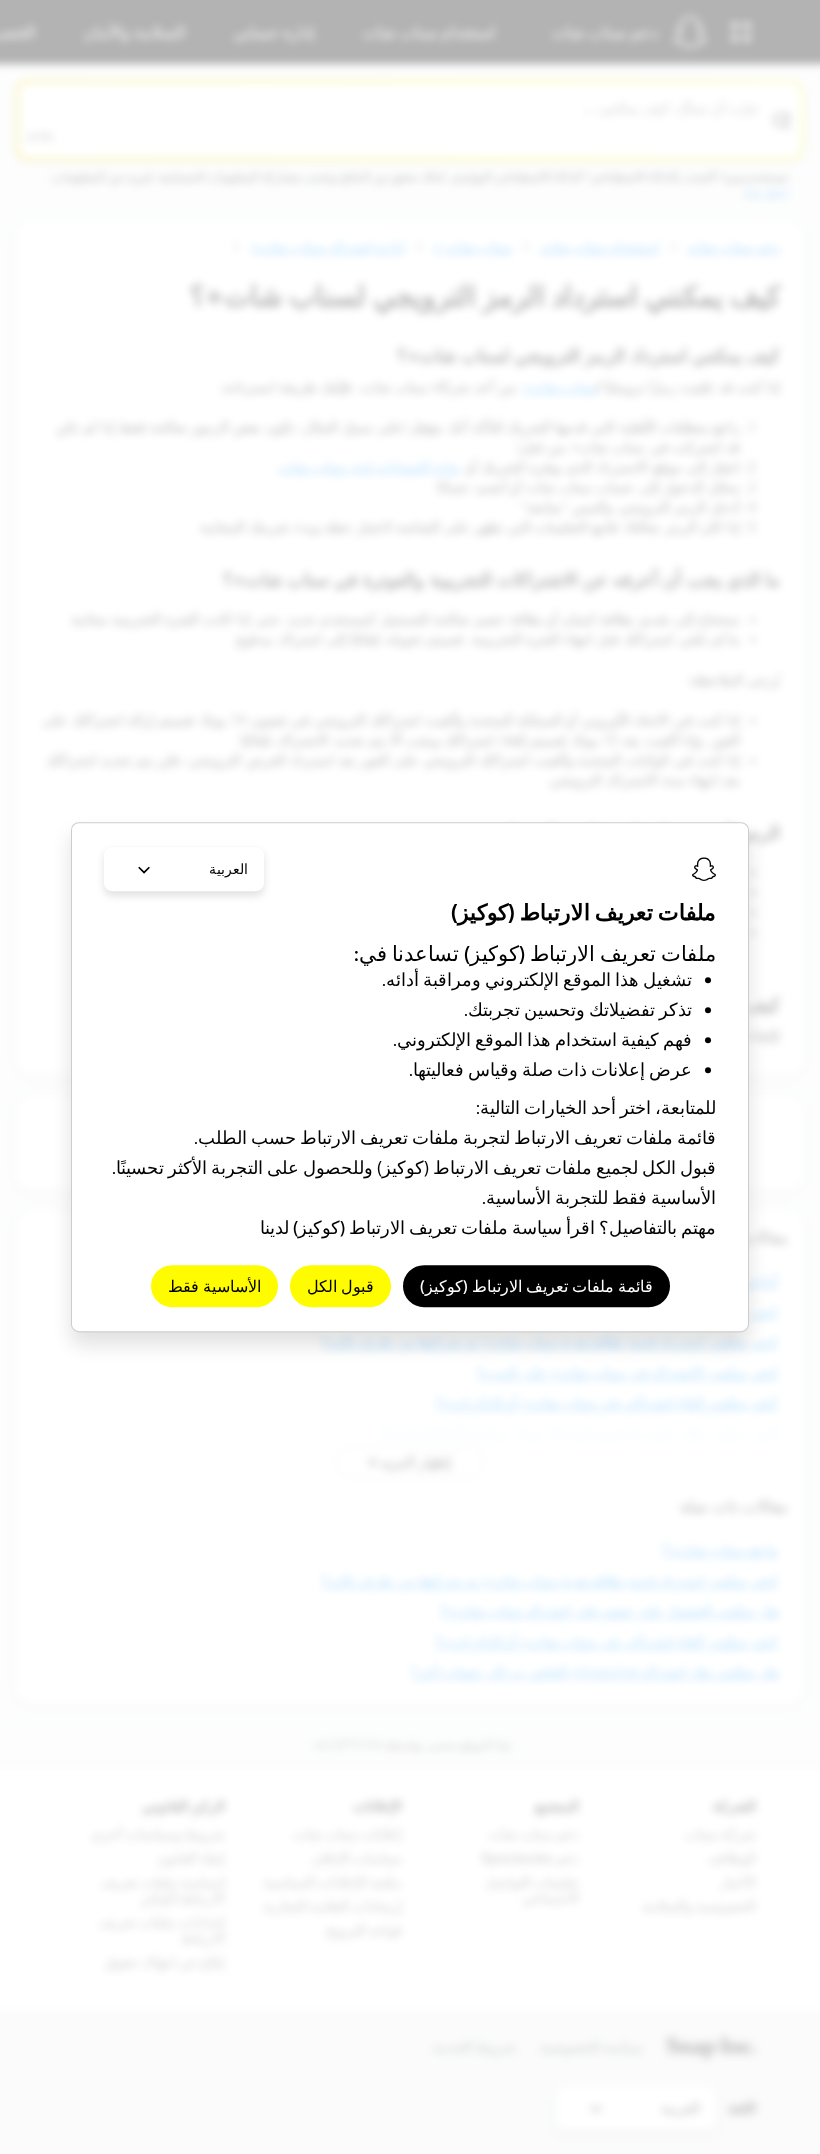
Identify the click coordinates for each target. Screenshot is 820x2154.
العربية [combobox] (228, 869)
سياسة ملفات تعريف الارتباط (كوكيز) (427, 1227)
